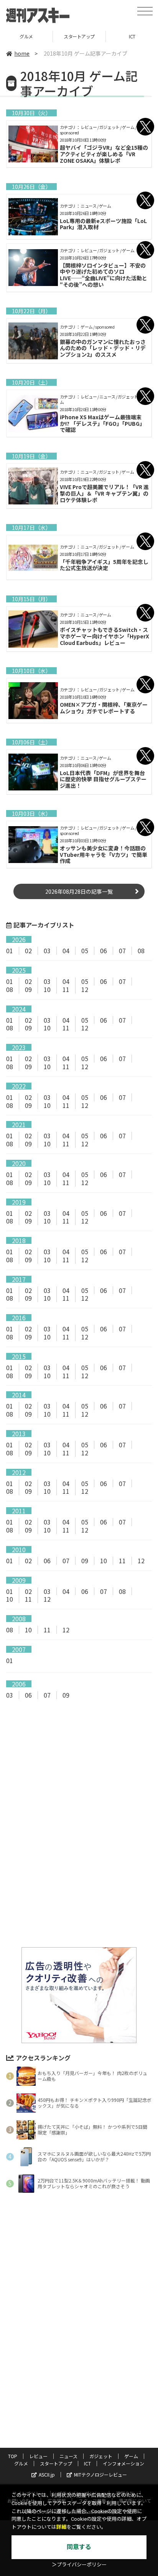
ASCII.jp (47, 2474)
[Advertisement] (79, 1770)
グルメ (26, 36)
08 (141, 951)
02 (28, 951)
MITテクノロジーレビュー (100, 2474)
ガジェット (101, 2456)
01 (10, 951)
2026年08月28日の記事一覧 (79, 891)
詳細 (61, 2527)
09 (28, 989)
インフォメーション (123, 2463)
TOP (13, 2456)
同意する (79, 2547)
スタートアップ (79, 36)
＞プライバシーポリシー (79, 2565)
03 (47, 951)
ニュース (68, 2456)
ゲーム (131, 2456)
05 (85, 951)
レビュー (38, 2456)
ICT (87, 2463)
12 (85, 989)
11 (66, 989)
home (22, 53)
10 (47, 989)
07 (122, 951)
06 (104, 951)
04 (66, 951)
